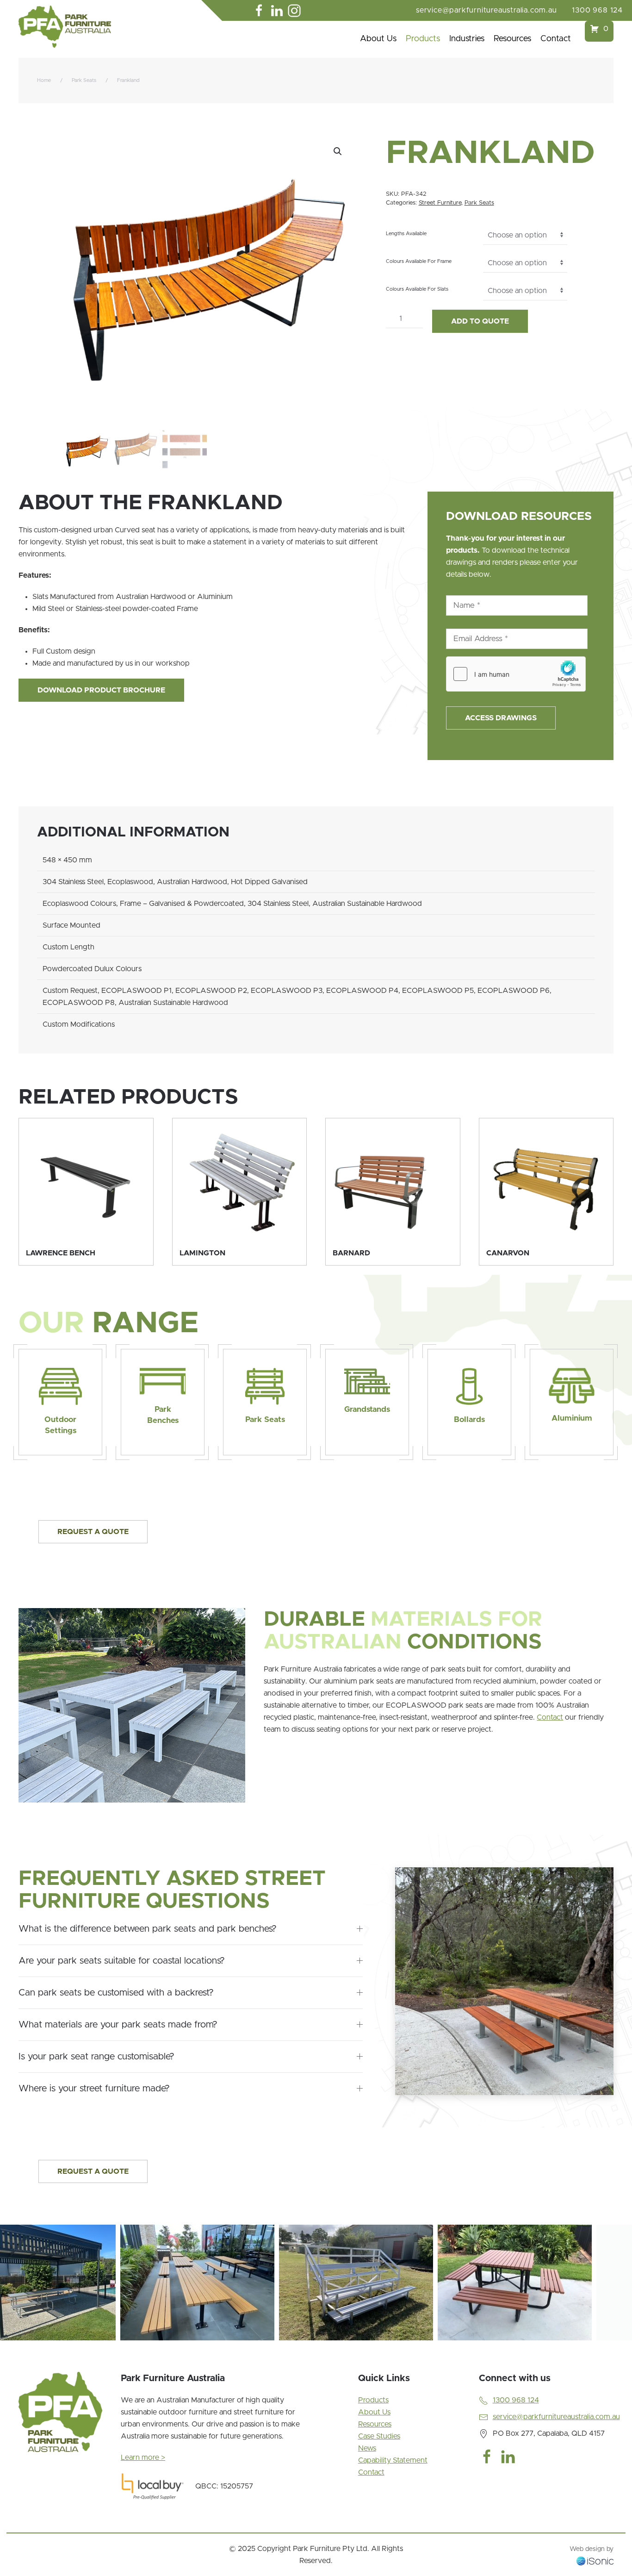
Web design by (592, 2549)
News (367, 2448)
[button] (338, 151)
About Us (378, 39)
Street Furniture (440, 203)
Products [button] (423, 39)
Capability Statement (393, 2460)
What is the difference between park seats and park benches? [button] (148, 1929)
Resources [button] (512, 39)
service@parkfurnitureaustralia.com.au (486, 10)
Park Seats (479, 203)
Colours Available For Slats (417, 289)
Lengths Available (406, 234)
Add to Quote (480, 321)
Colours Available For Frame (419, 261)
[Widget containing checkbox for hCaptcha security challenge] (516, 674)
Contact (556, 39)
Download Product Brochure (101, 690)
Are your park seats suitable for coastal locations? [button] (122, 1961)
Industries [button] (467, 39)
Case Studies (379, 2436)
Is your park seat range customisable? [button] (96, 2057)
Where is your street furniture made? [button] (94, 2089)
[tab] (94, 2351)
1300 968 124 (597, 10)
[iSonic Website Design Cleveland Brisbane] (595, 2561)
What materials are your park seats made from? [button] (118, 2025)
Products (373, 2400)
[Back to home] (65, 27)
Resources (375, 2424)
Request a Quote (93, 1532)
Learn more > (143, 2457)
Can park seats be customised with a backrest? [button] (116, 1993)
